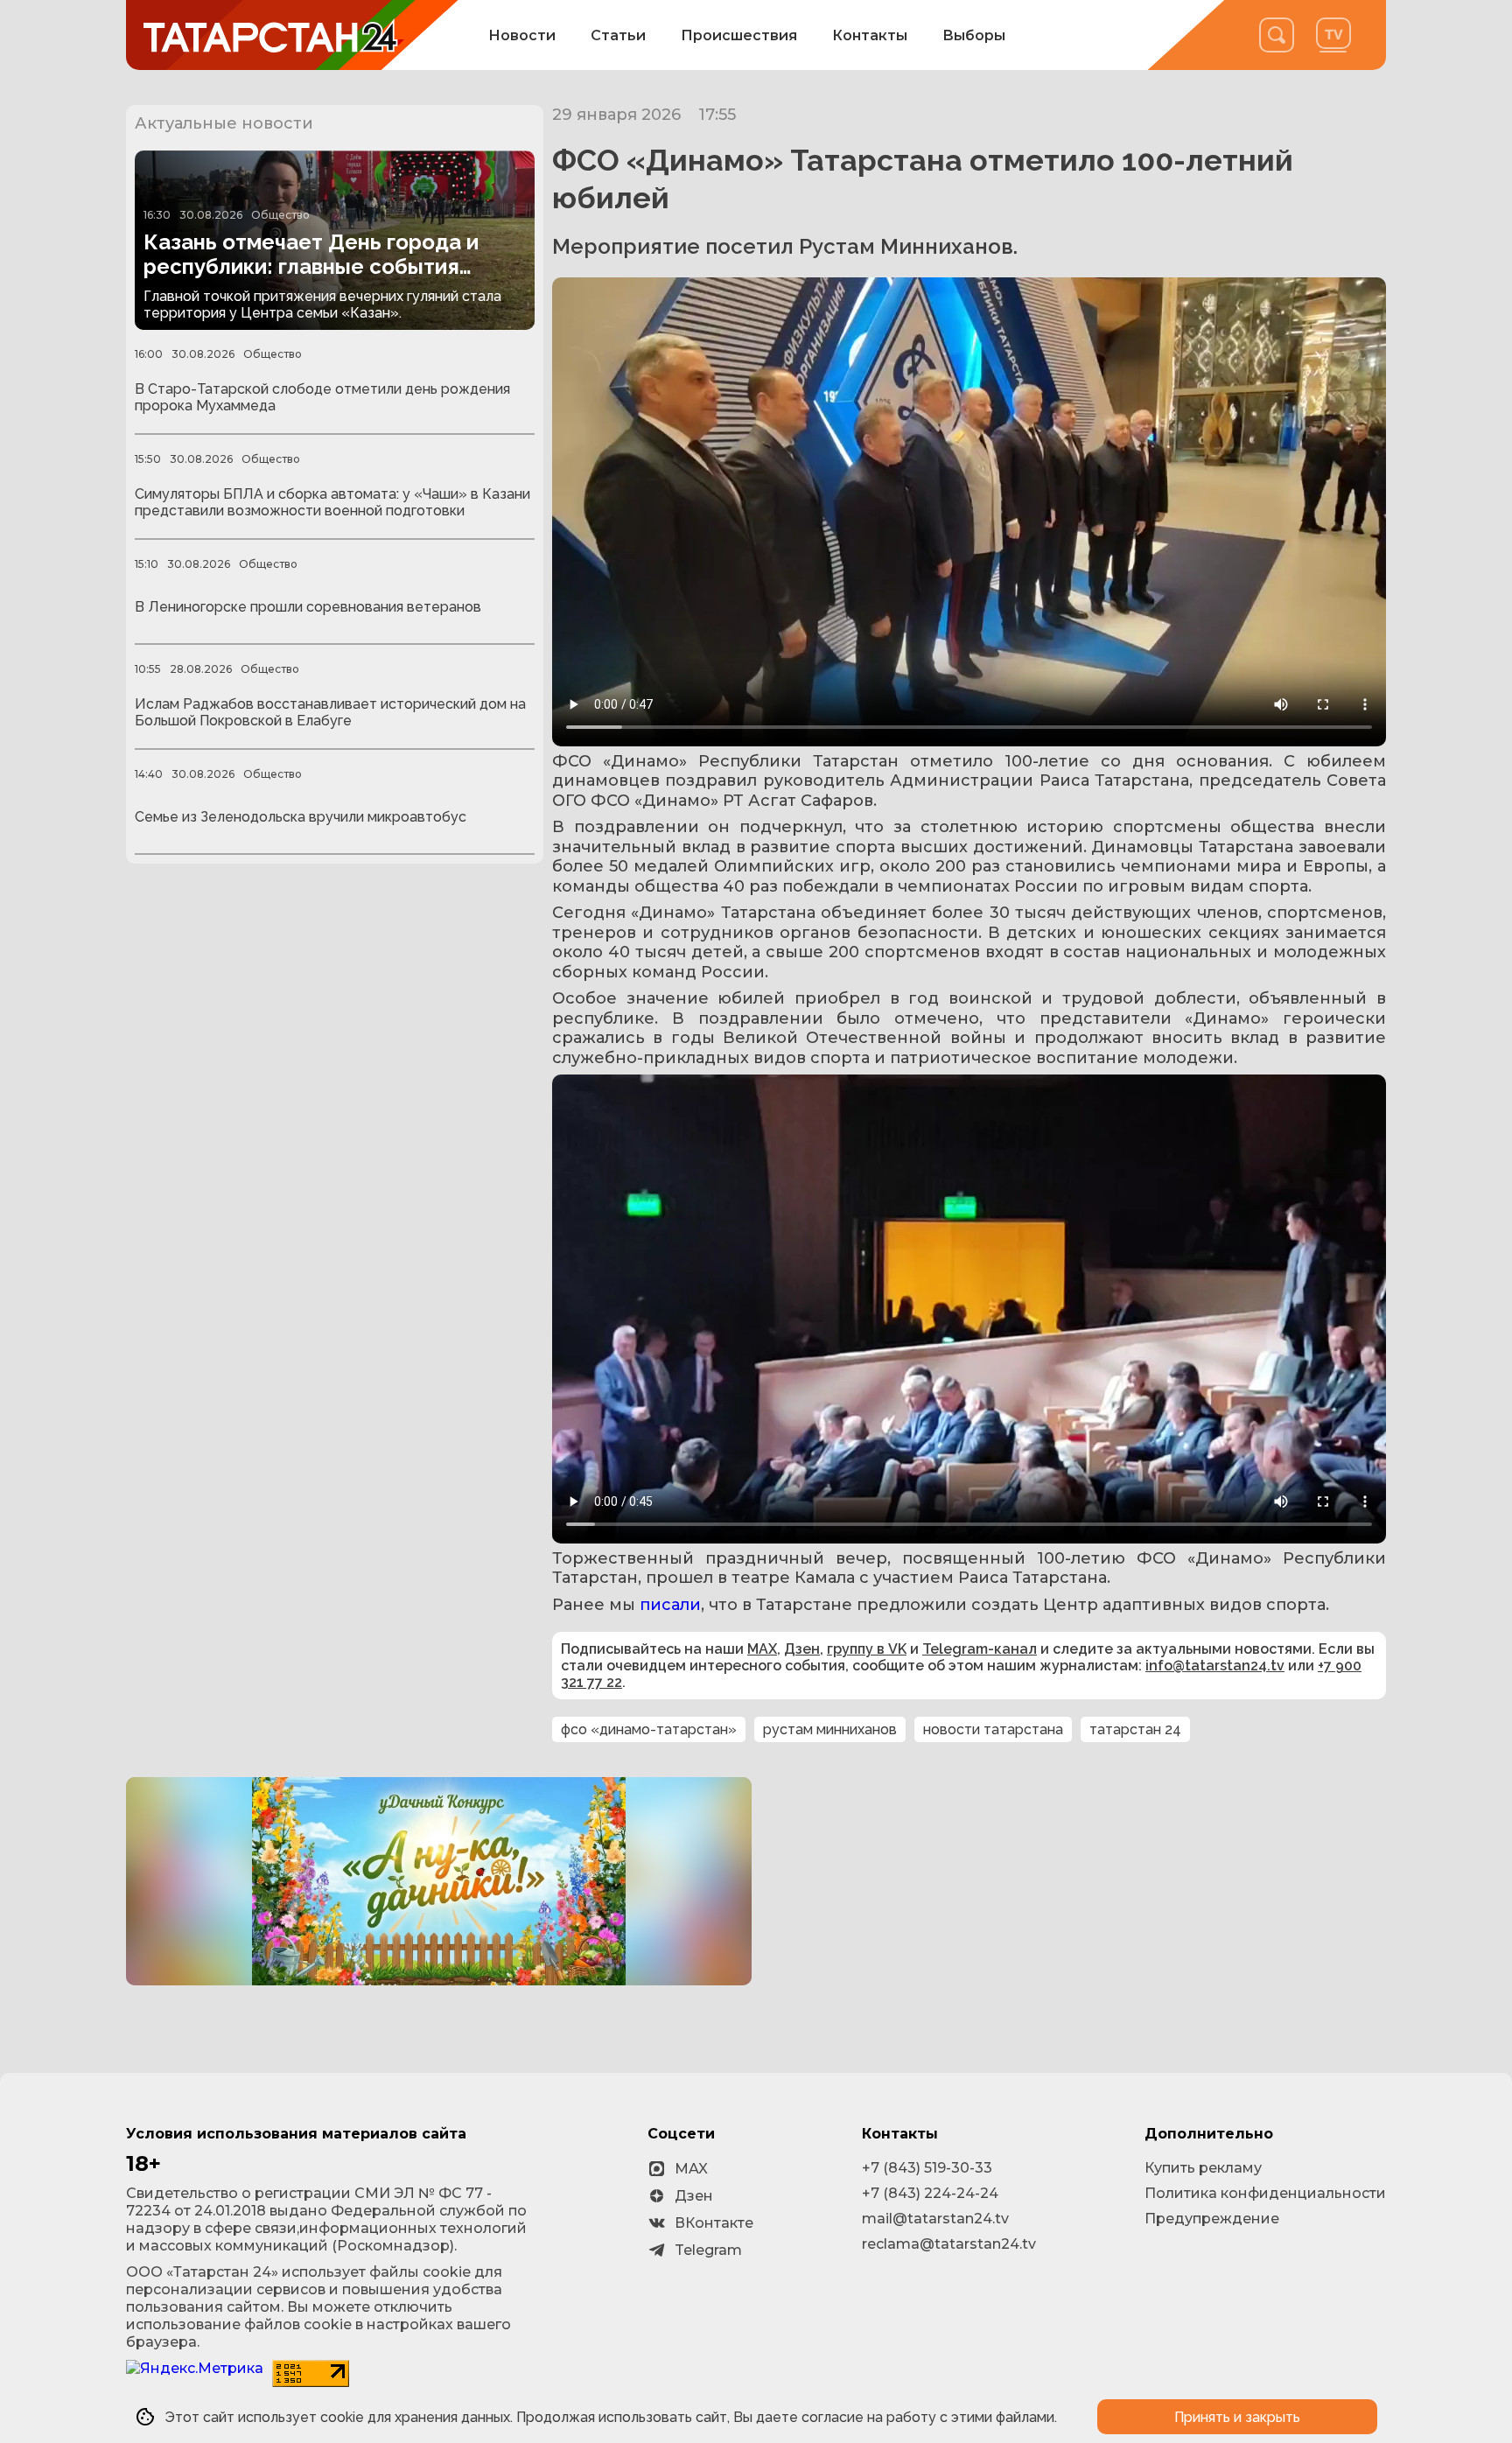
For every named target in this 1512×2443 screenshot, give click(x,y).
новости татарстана (993, 1729)
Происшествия (739, 35)
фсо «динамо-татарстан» (649, 1729)
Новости (522, 35)
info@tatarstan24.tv (1215, 1666)
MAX (762, 1649)
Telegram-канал (980, 1649)
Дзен (802, 1649)
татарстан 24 (1135, 1729)
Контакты (870, 35)
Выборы (974, 35)
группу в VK (867, 1649)
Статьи (618, 35)
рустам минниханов (830, 1729)
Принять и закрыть (1237, 2417)
